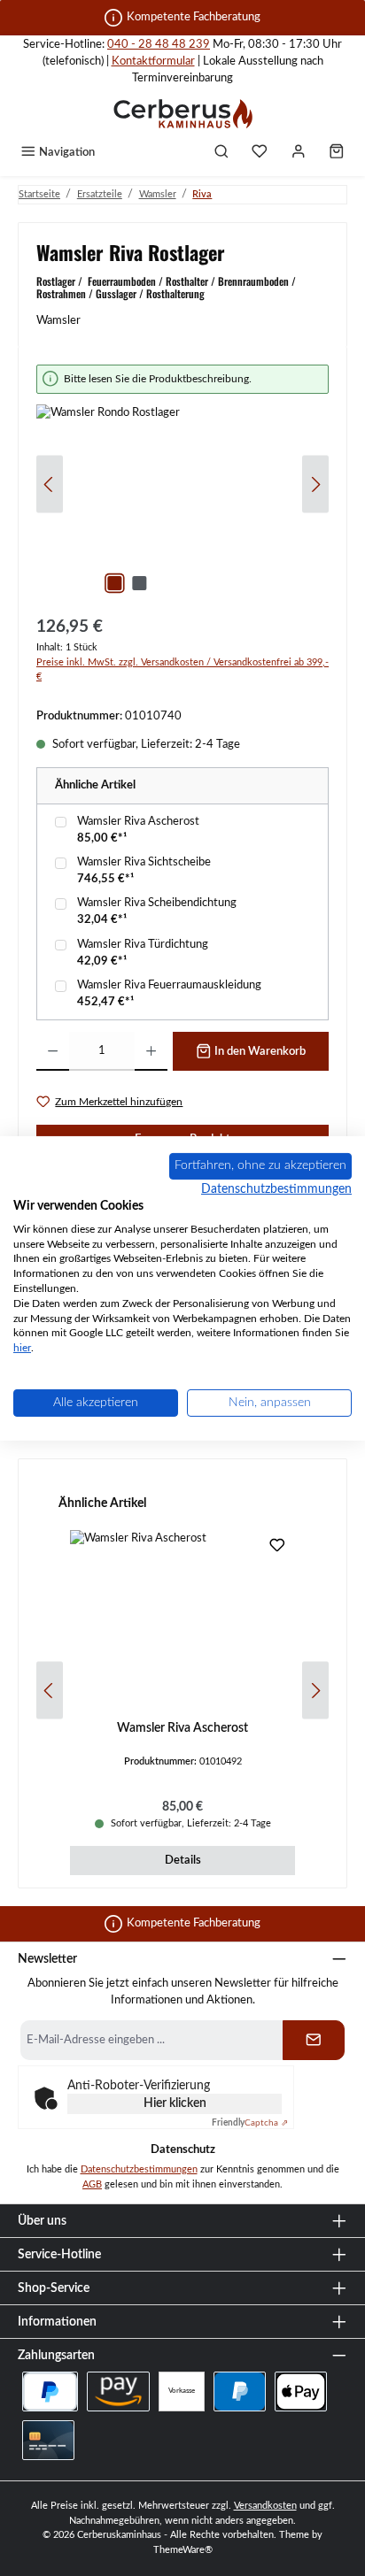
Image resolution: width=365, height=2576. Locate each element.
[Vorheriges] (50, 484)
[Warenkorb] (337, 153)
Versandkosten (265, 2506)
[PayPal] (240, 2391)
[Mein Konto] (299, 153)
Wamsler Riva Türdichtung (143, 944)
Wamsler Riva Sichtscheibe (144, 862)
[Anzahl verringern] (53, 1051)
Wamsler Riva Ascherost (138, 821)
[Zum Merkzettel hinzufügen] (277, 1548)
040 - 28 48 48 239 (159, 44)
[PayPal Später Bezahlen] (50, 2391)
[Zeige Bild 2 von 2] (139, 583)
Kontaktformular (153, 61)
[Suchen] (221, 153)
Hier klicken (175, 2103)
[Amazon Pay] (118, 2391)
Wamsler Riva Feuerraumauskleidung (169, 985)
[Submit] (314, 2040)
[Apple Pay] (301, 2391)
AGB (92, 2184)
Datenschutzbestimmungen (139, 2169)
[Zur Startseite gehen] (182, 113)
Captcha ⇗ (250, 2123)
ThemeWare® (183, 2550)
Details (183, 1860)
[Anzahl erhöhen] (151, 1051)
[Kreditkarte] (48, 2440)
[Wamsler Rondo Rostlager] (182, 504)
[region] (182, 484)
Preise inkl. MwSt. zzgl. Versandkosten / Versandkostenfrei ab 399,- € (182, 670)
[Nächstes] (315, 484)
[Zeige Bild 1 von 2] (114, 583)
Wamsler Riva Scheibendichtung (157, 903)
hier (22, 1348)
